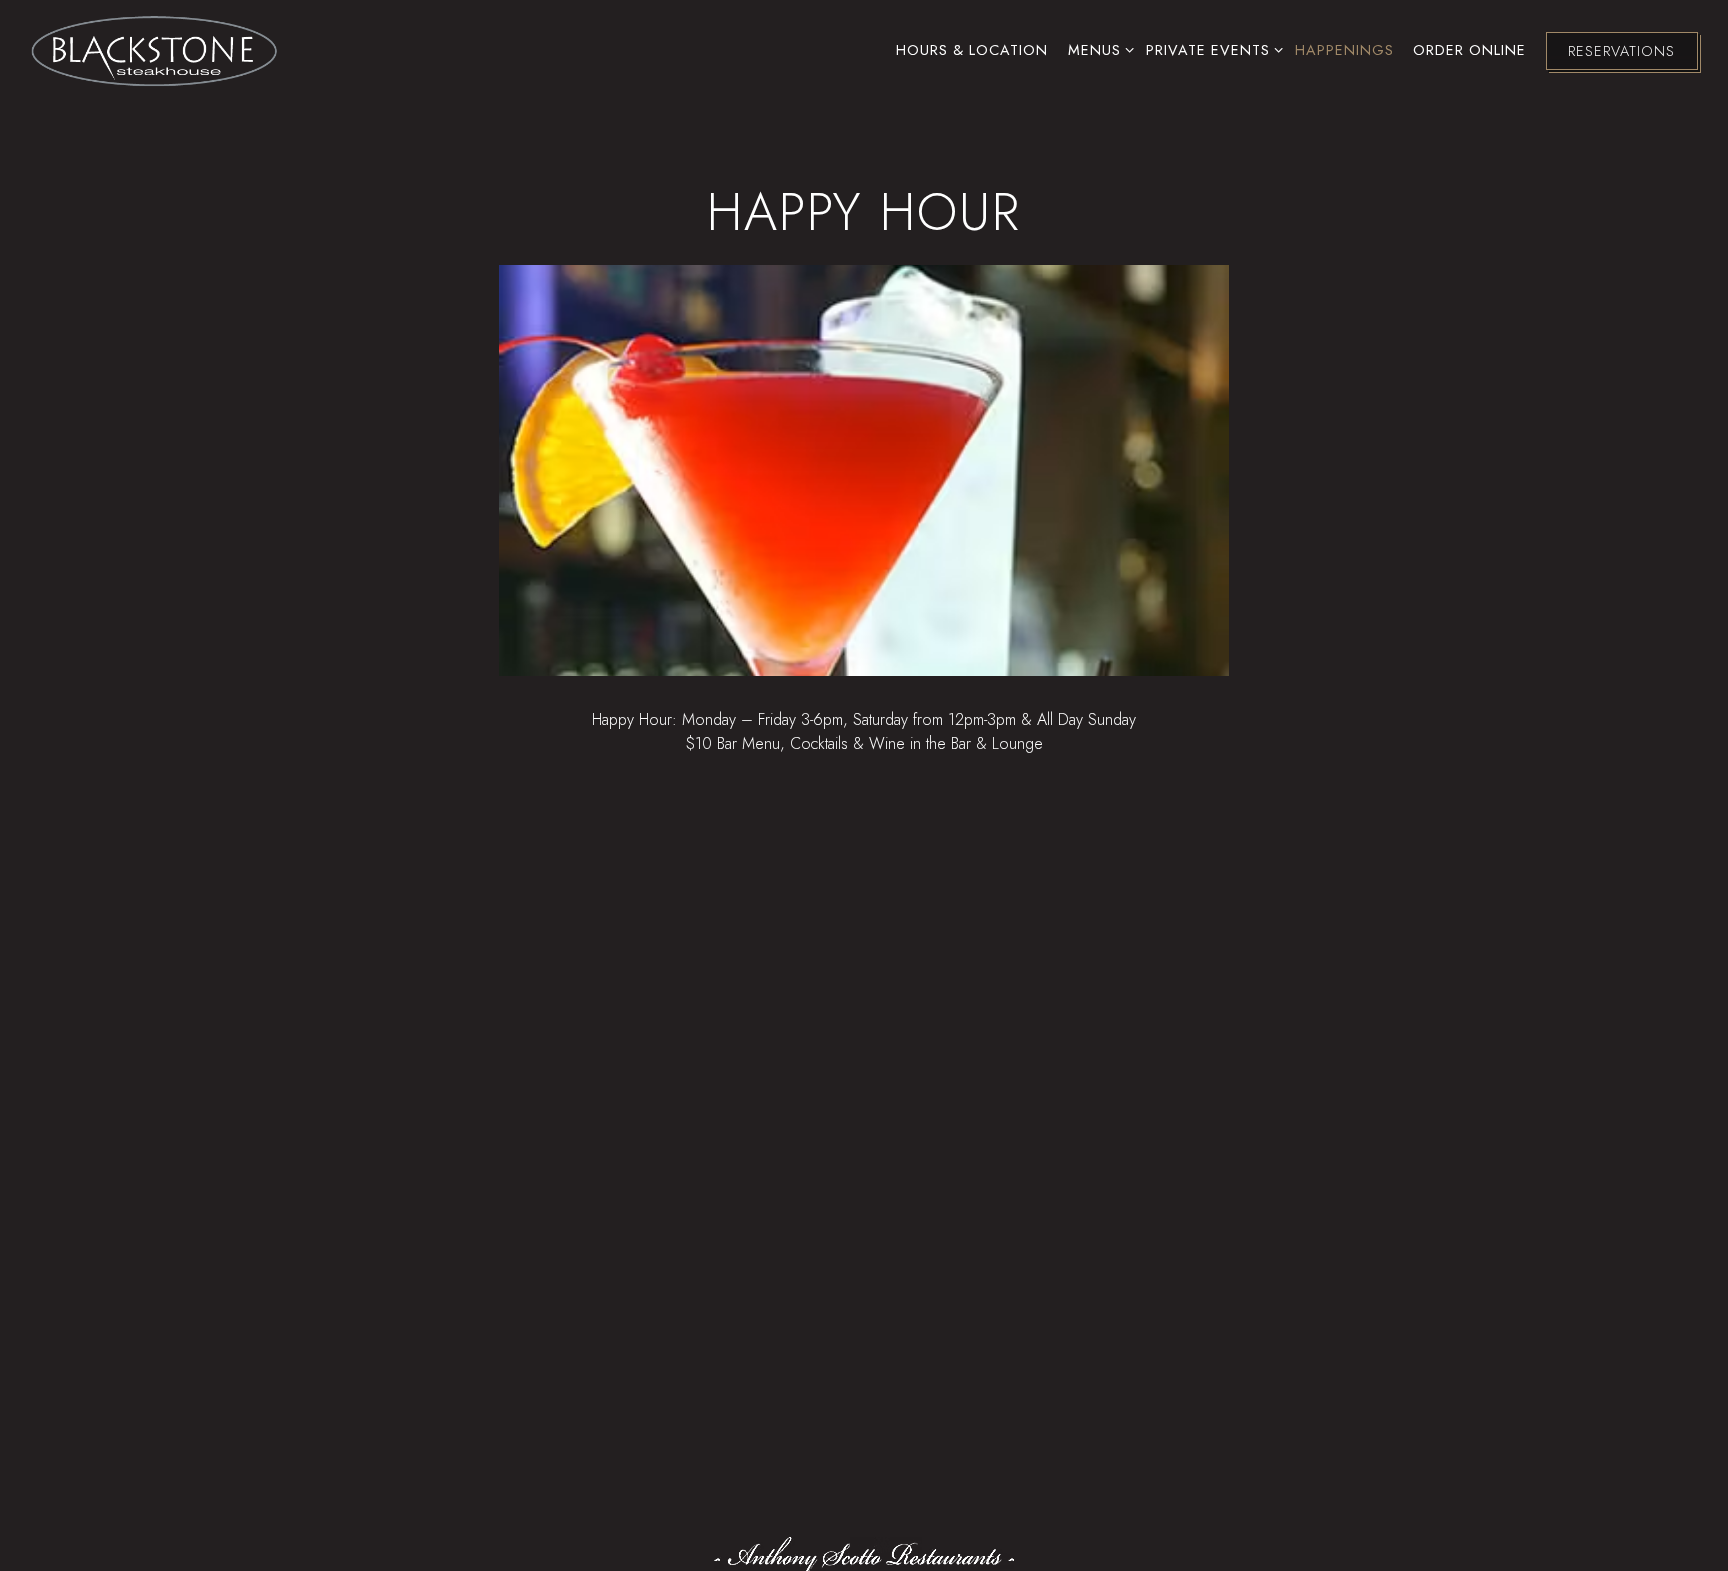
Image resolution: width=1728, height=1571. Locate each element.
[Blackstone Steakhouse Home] (155, 49)
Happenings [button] (1344, 50)
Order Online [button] (1469, 50)
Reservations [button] (1621, 51)
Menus (1097, 49)
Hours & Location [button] (972, 50)
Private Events (1211, 49)
